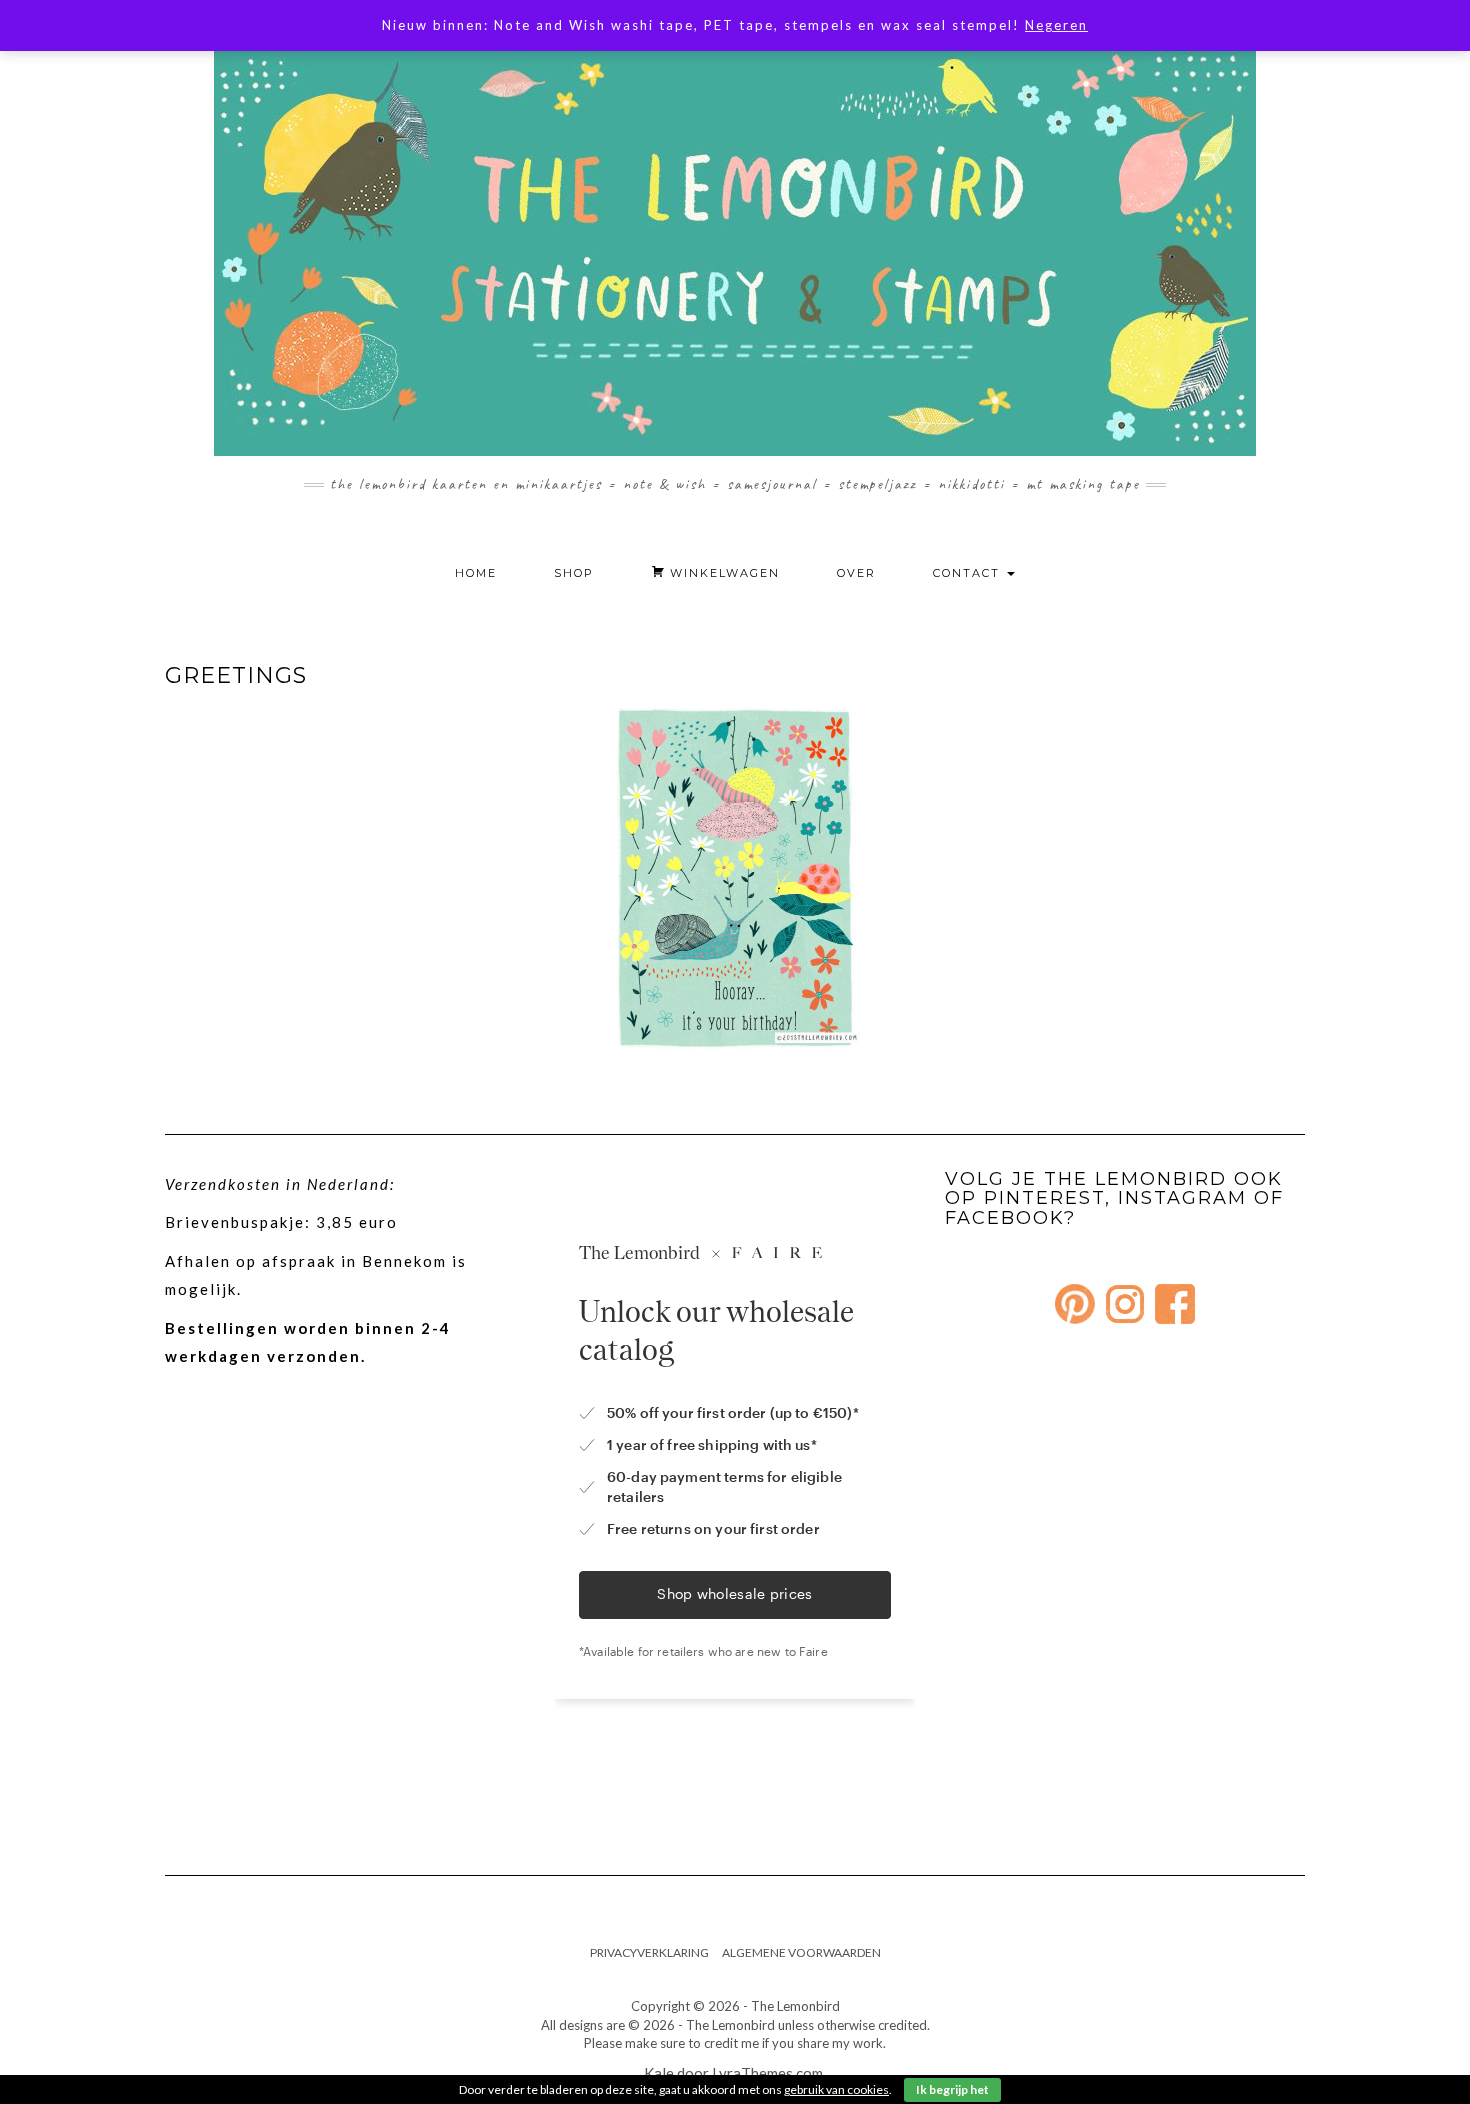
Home (476, 573)
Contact (969, 573)
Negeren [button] (1056, 25)
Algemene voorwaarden (801, 1952)
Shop (574, 573)
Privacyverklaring (649, 1952)
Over (856, 573)
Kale (659, 2073)
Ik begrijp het (952, 2089)
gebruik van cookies (836, 2089)
